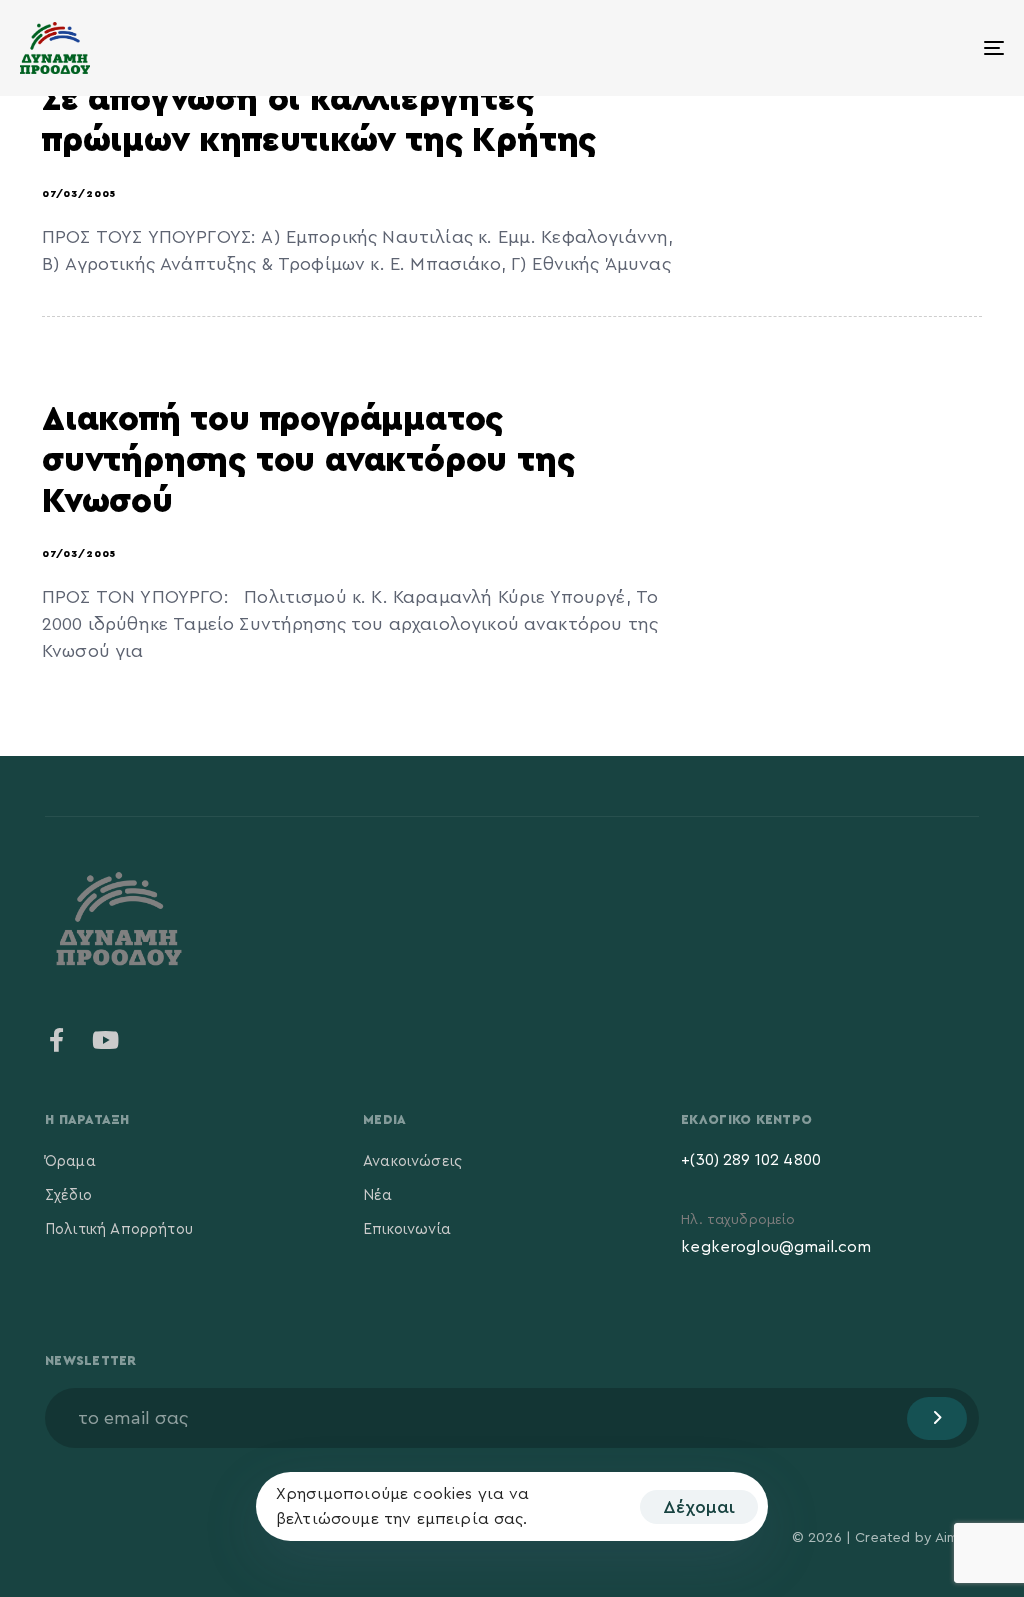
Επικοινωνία (407, 1229)
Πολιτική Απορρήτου (119, 1229)
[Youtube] (105, 1040)
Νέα (377, 1195)
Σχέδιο (68, 1195)
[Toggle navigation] (840, 48)
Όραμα (70, 1161)
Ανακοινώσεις (412, 1161)
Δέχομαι (699, 1507)
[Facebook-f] (57, 1040)
